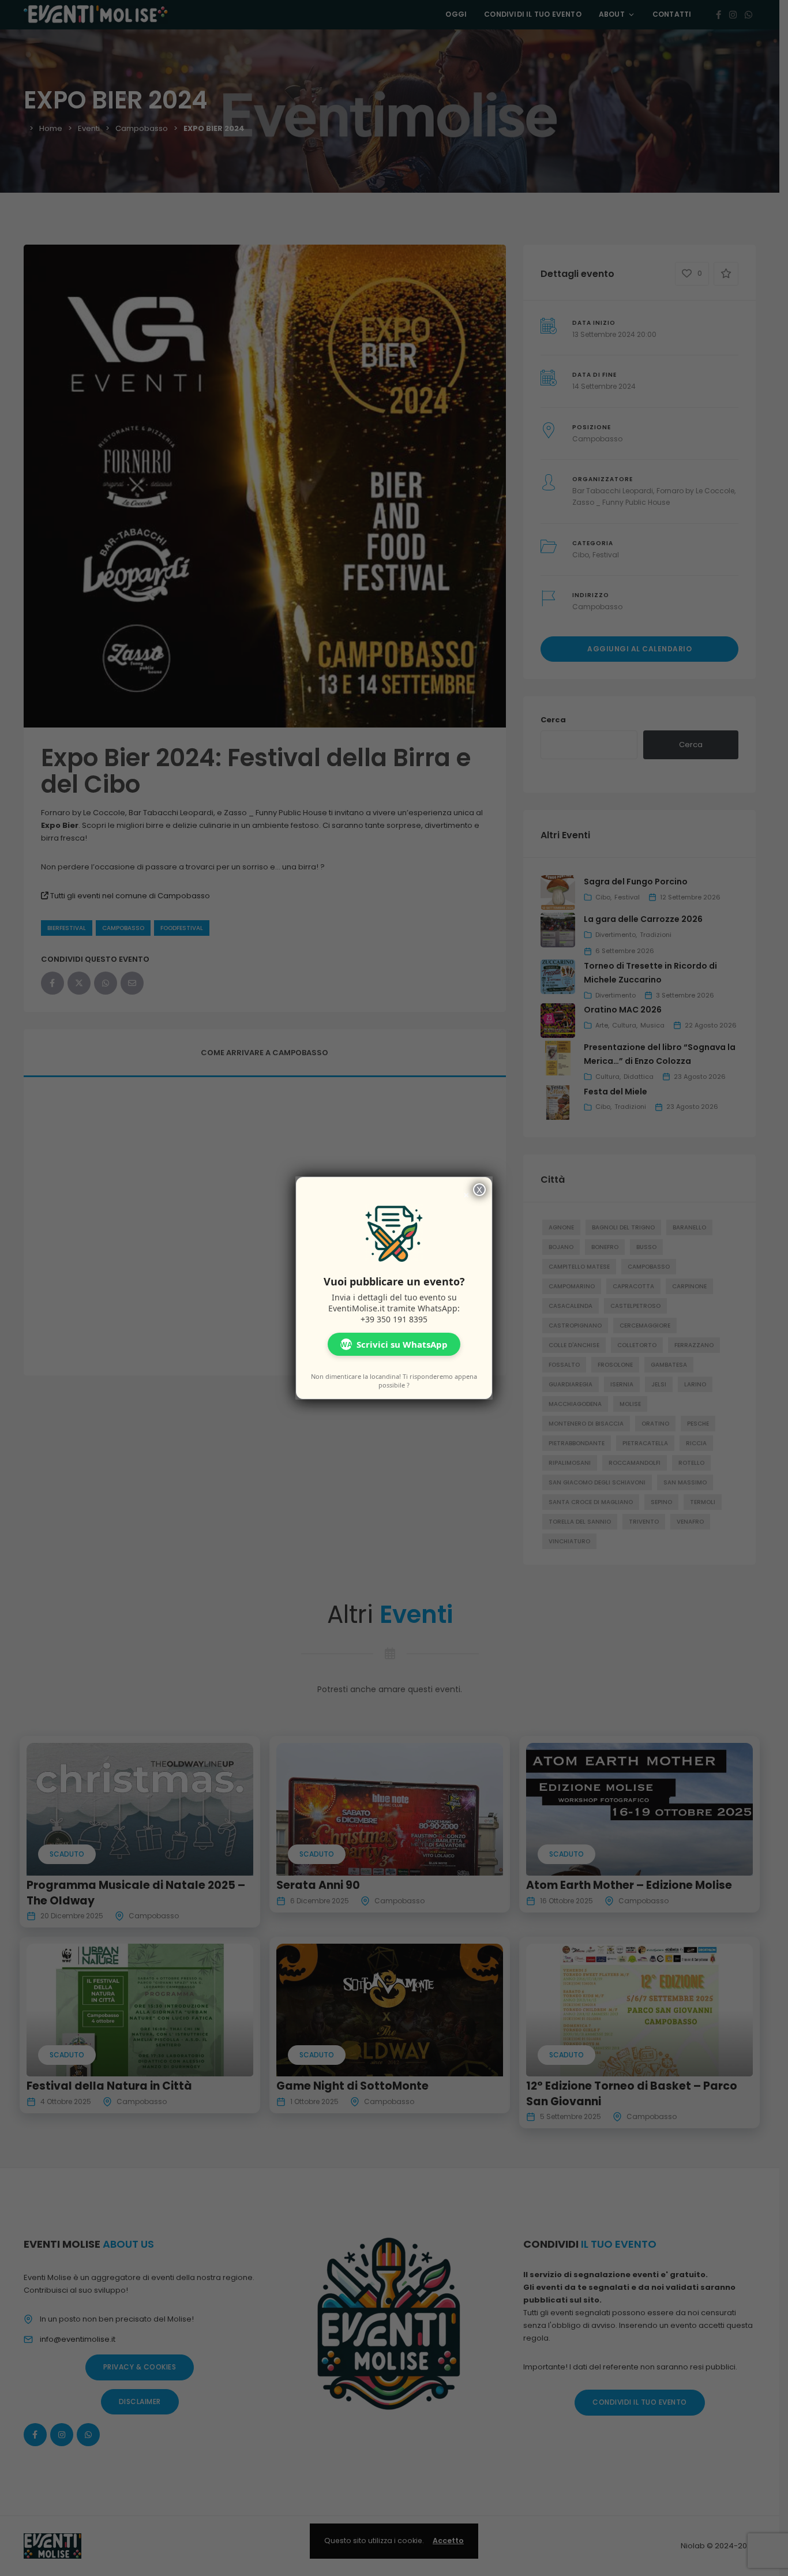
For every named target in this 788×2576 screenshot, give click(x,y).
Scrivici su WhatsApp (394, 1344)
